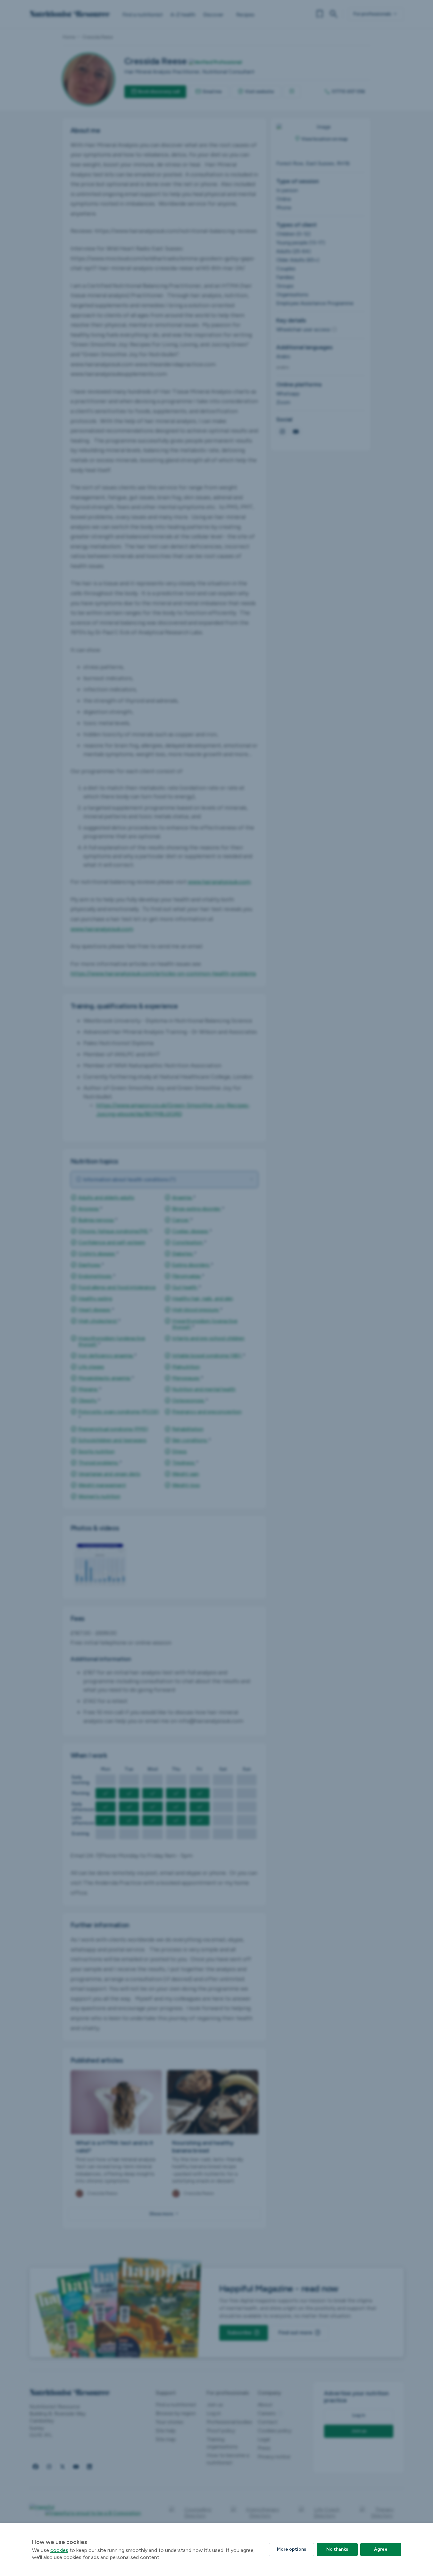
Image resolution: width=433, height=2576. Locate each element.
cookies (59, 2550)
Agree (381, 2549)
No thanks (337, 2549)
